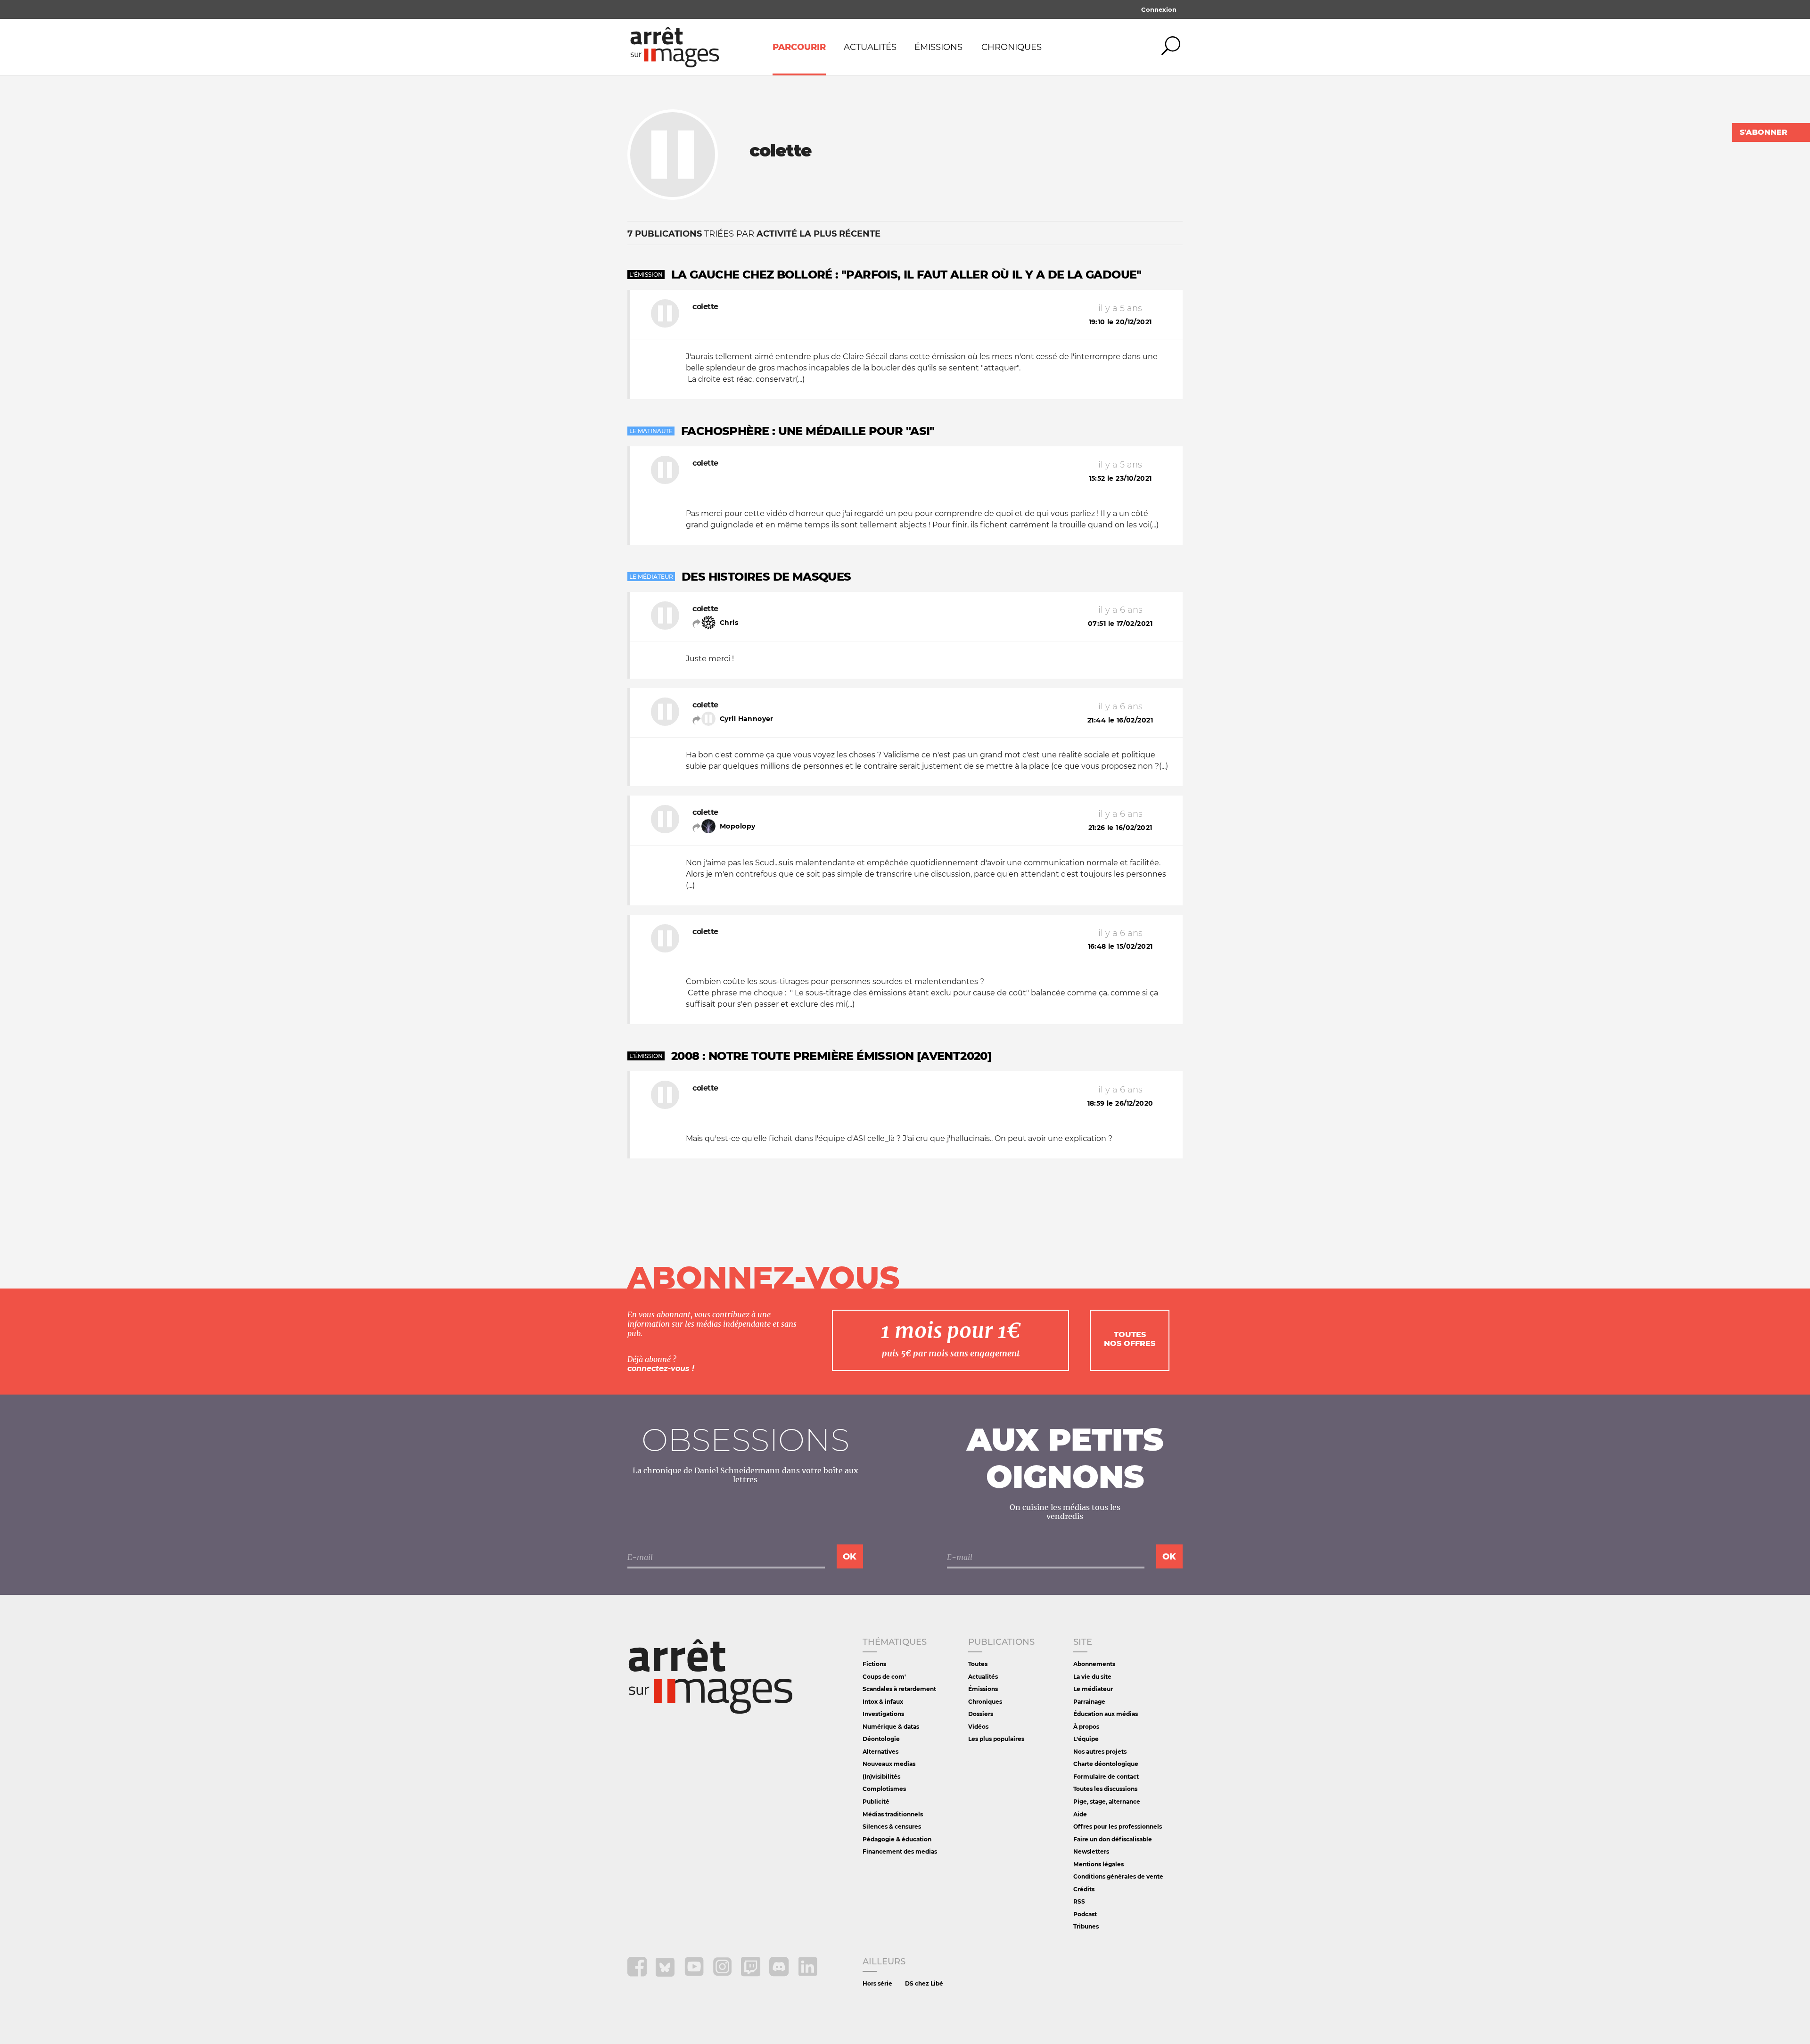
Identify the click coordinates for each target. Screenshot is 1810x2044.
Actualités (870, 47)
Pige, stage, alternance (1107, 1802)
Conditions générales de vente (1118, 1876)
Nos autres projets (1100, 1752)
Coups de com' (884, 1677)
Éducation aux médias (1106, 1714)
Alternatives (880, 1752)
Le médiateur (1093, 1689)
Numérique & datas (891, 1727)
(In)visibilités (881, 1777)
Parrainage (1089, 1702)
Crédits (1084, 1889)
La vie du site (1092, 1677)
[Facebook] (638, 1974)
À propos (1086, 1727)
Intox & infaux (883, 1702)
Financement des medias (900, 1851)
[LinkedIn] (808, 1974)
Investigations (883, 1714)
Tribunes (1086, 1926)
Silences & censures (892, 1826)
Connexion (1159, 9)
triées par (754, 234)
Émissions (938, 47)
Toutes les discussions (1105, 1789)
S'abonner (1764, 132)
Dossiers (981, 1714)
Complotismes (884, 1789)
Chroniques (1012, 47)
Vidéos (978, 1727)
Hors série (877, 1983)
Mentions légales (1098, 1864)
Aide (1080, 1814)
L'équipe (1086, 1739)
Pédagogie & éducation (897, 1839)
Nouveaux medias (889, 1764)
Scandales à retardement (899, 1689)
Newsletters (1091, 1851)
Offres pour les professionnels (1118, 1826)
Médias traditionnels (893, 1814)
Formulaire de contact (1106, 1777)
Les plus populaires (996, 1739)
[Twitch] (752, 1974)
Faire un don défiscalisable (1113, 1839)
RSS (1079, 1901)
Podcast (1085, 1914)
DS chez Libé (924, 1983)
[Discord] (780, 1974)
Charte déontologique (1106, 1764)
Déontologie (881, 1739)
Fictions (874, 1664)
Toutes (978, 1664)
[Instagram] (723, 1974)
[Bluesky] (666, 1974)
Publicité (876, 1802)
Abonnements (1094, 1664)
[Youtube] (695, 1974)
